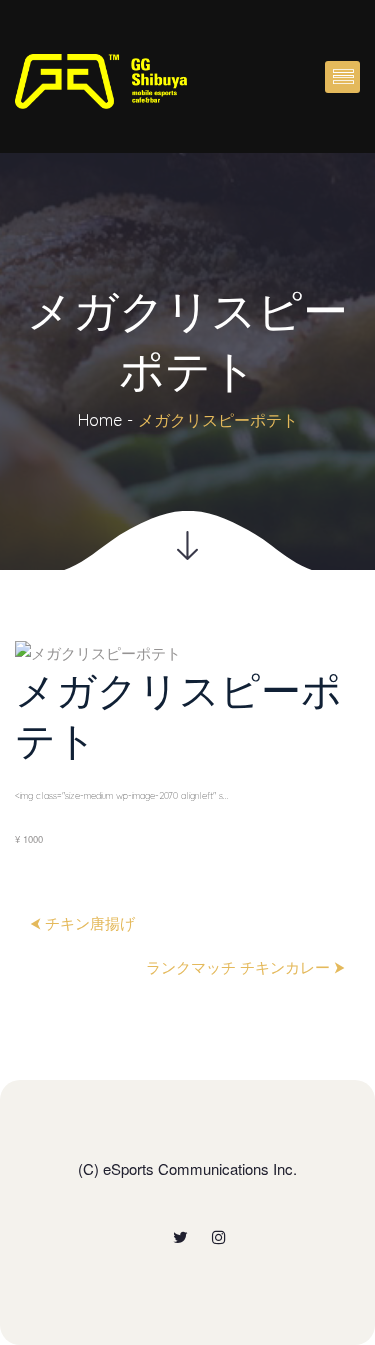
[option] (187, 746)
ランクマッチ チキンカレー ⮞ (245, 966)
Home (100, 420)
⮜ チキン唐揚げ (82, 922)
